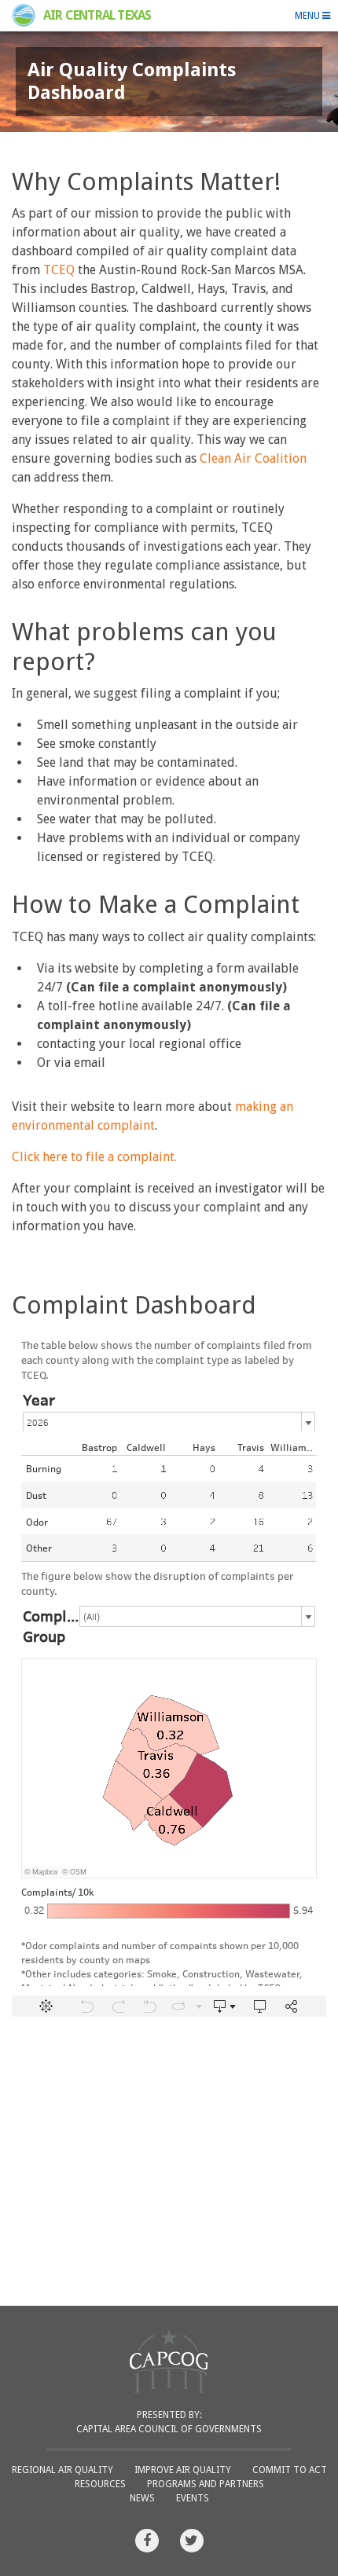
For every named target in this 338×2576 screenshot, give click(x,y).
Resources (100, 2484)
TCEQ (59, 270)
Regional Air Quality (62, 2470)
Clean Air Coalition (253, 458)
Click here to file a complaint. (94, 1157)
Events (193, 2498)
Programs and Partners (206, 2484)
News (142, 2498)
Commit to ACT (290, 2470)
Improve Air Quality (183, 2470)
